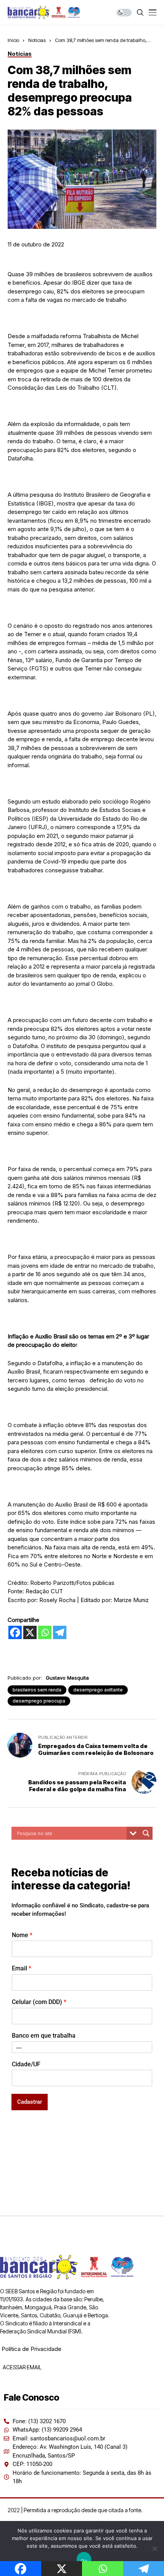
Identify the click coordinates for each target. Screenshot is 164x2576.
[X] (30, 1632)
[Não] (154, 2548)
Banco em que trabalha (44, 2036)
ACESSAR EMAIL (22, 2367)
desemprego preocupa (39, 1701)
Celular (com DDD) (39, 2002)
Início (13, 40)
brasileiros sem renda (37, 1690)
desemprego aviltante (98, 1690)
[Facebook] (15, 1632)
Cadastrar (30, 2102)
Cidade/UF (26, 2064)
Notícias (37, 40)
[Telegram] (60, 1632)
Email (22, 1968)
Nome (22, 1935)
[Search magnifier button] (146, 1833)
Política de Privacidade (31, 2349)
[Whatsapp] (45, 1632)
